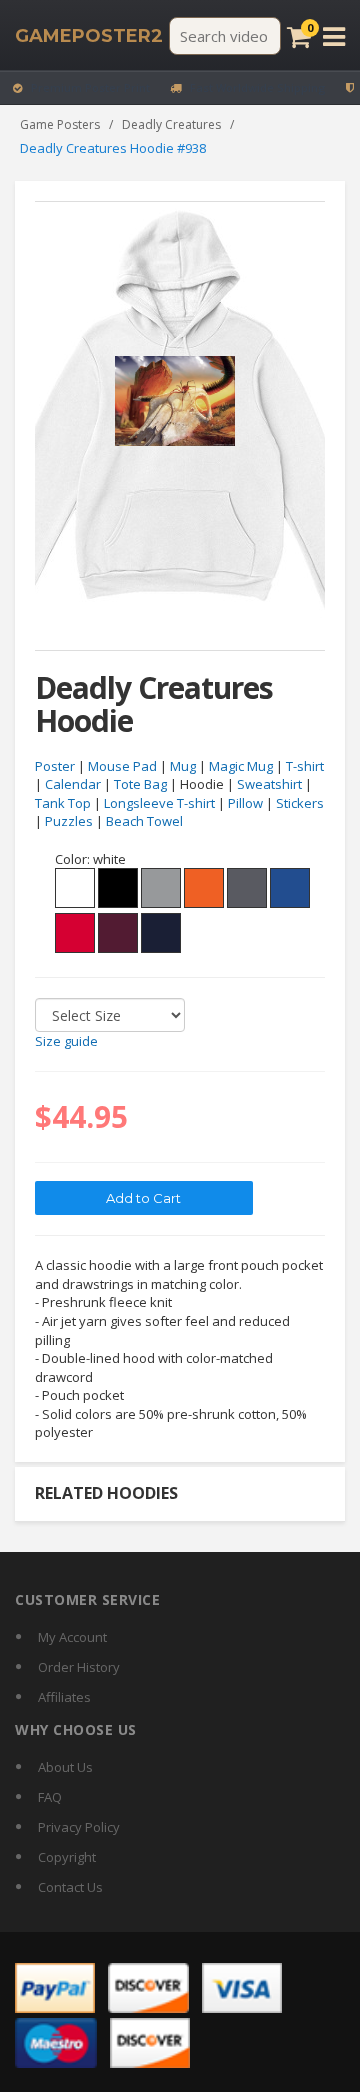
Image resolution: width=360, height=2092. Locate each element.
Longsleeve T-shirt (159, 803)
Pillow (245, 803)
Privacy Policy (79, 1827)
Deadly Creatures (171, 124)
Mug (183, 766)
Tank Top (63, 803)
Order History (79, 1667)
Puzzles (69, 821)
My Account (72, 1637)
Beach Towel (144, 821)
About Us (65, 1767)
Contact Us (70, 1887)
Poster (55, 766)
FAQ (50, 1797)
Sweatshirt (269, 784)
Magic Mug (241, 766)
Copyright (67, 1857)
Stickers (300, 803)
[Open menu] (334, 36)
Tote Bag (140, 784)
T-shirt (305, 766)
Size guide (66, 1041)
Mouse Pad (122, 766)
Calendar (73, 784)
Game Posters (60, 124)
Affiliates (64, 1697)
